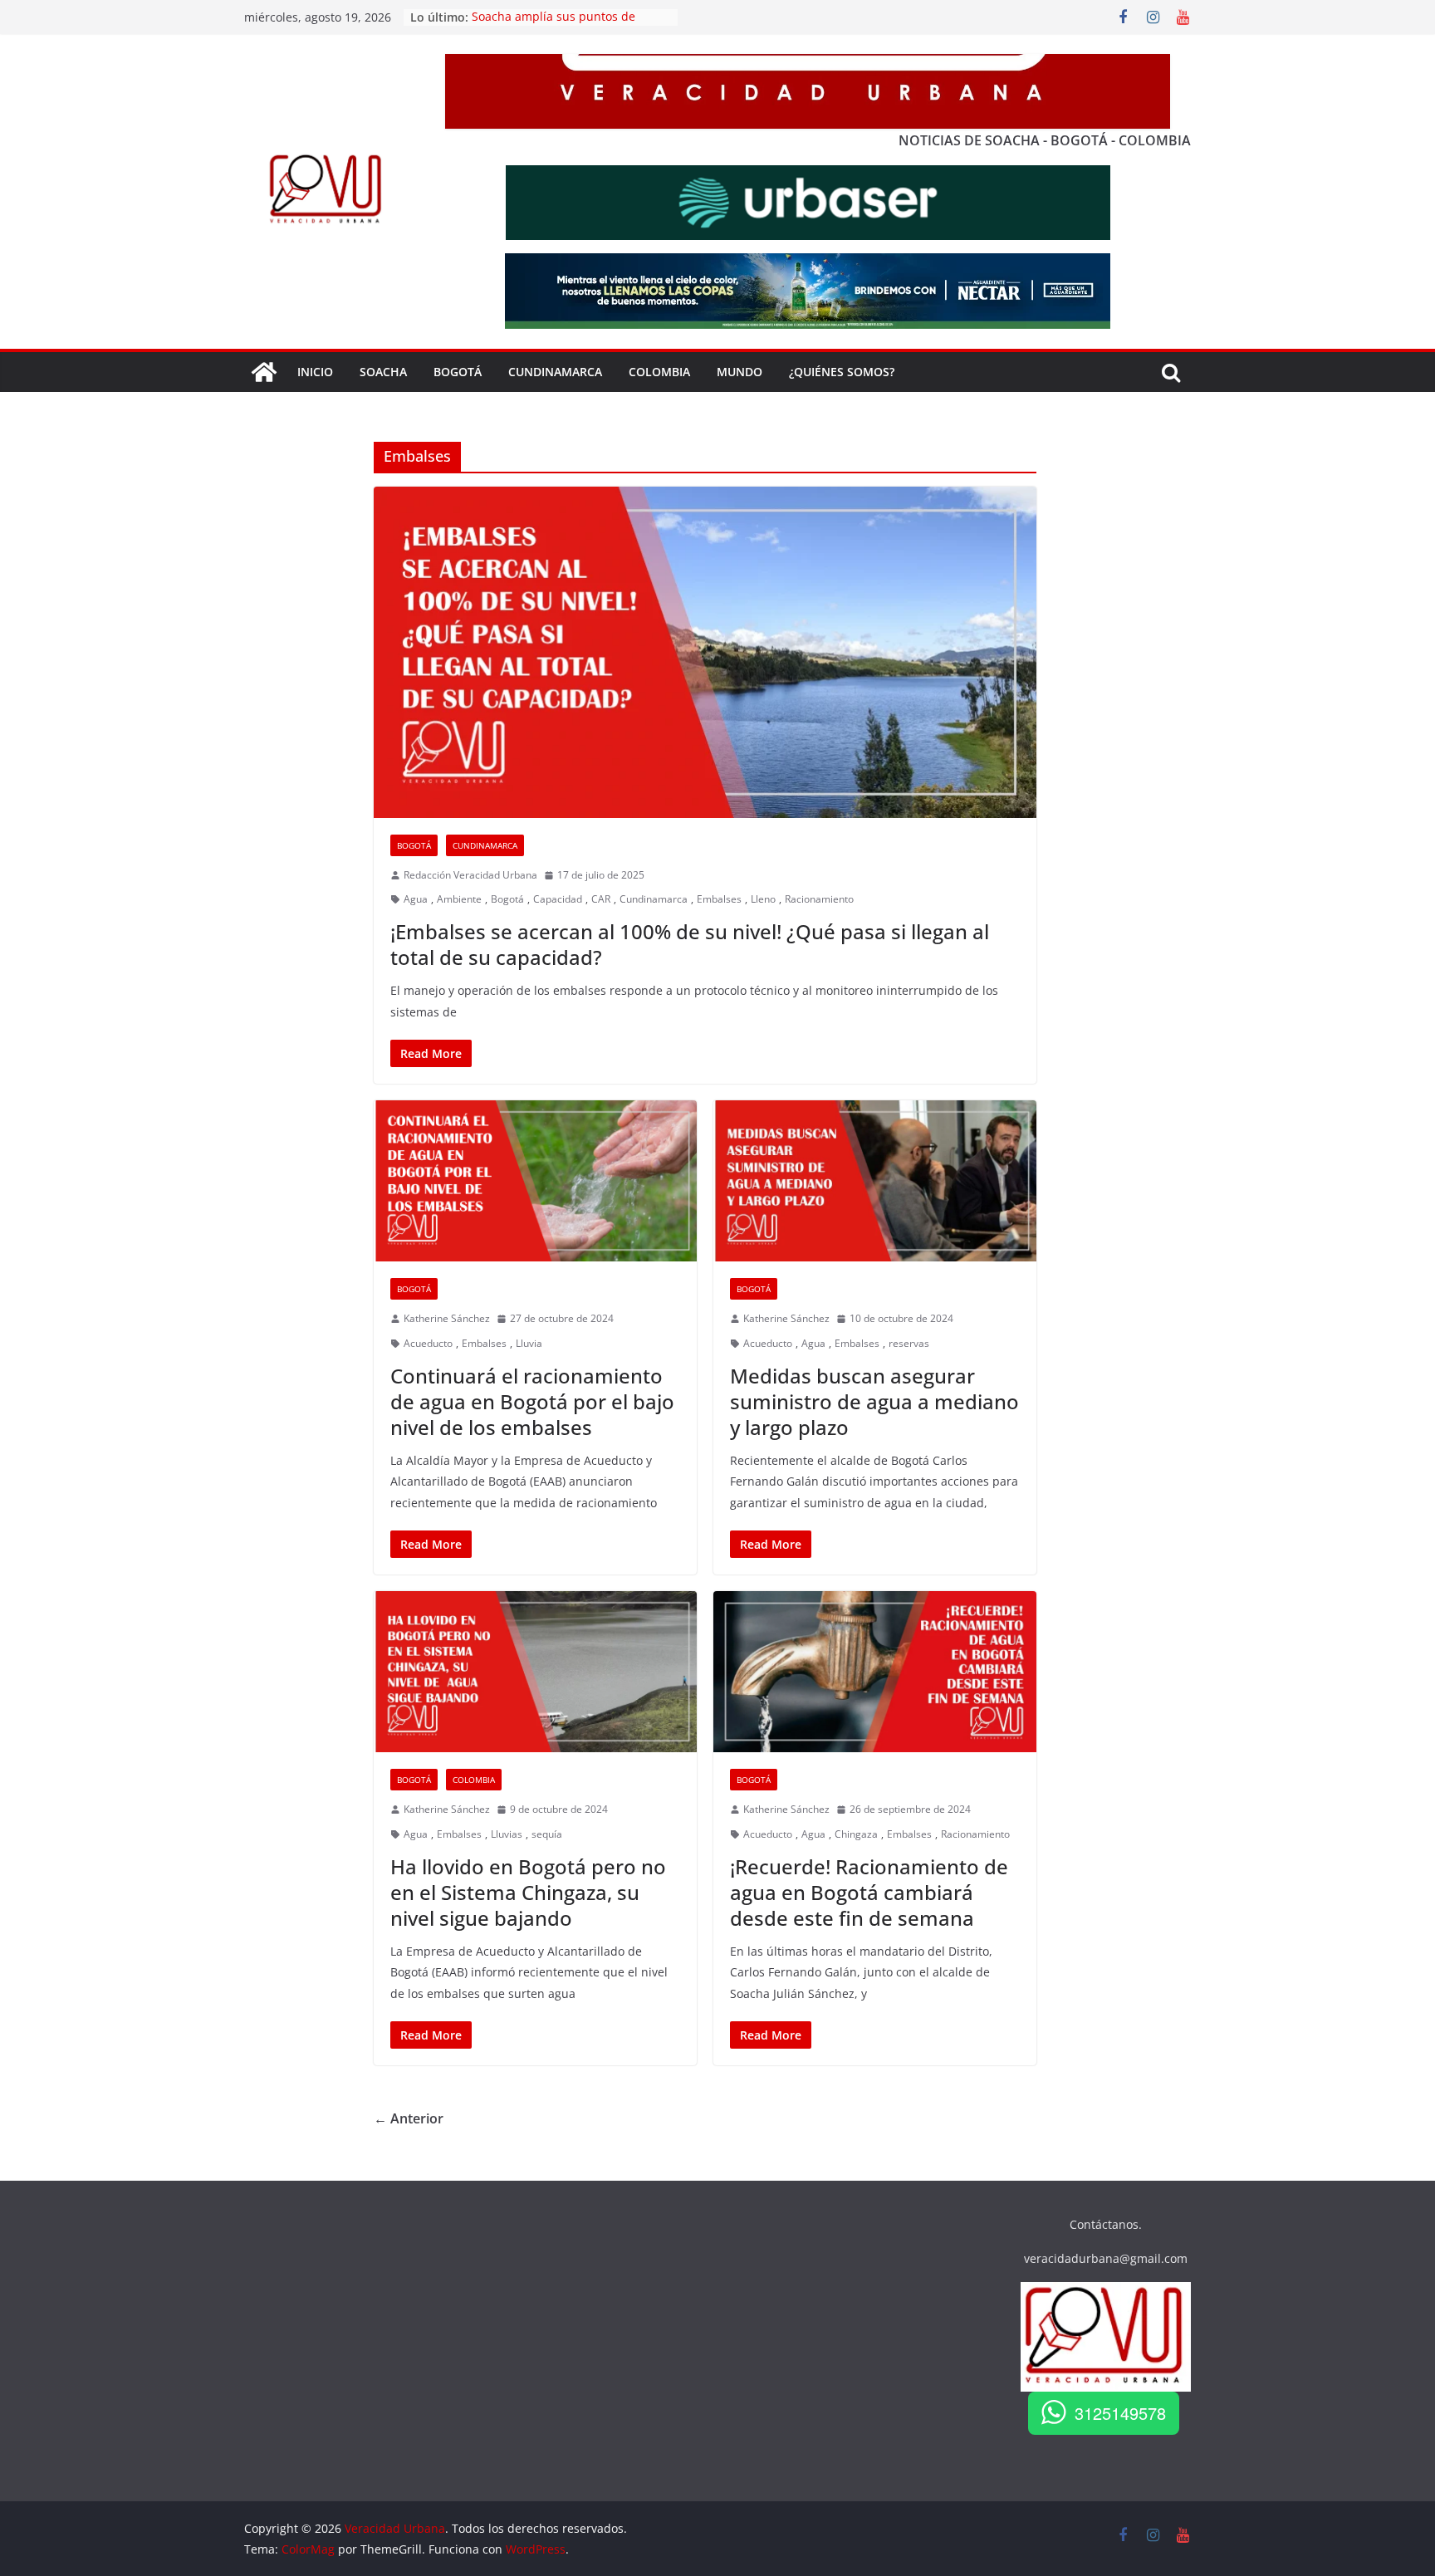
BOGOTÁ (458, 372)
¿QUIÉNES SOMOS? (842, 372)
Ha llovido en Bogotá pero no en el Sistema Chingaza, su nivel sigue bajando (528, 1892)
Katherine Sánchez (447, 1318)
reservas (909, 1343)
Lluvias (507, 1834)
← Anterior (409, 2118)
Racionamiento (819, 899)
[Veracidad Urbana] (264, 372)
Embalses (719, 899)
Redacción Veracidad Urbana (470, 875)
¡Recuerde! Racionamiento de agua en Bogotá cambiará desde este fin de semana (869, 1892)
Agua (416, 899)
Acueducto (428, 1343)
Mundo (740, 372)
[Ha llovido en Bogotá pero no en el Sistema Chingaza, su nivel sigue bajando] (535, 1672)
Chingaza (856, 1834)
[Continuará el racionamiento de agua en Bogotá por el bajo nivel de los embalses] (535, 1181)
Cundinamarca (555, 372)
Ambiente (459, 899)
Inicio (315, 372)
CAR (601, 899)
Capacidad (558, 899)
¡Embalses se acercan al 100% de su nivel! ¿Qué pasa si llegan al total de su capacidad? (690, 944)
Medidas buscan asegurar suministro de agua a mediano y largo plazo (874, 1401)
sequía (547, 1834)
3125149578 (1120, 2413)
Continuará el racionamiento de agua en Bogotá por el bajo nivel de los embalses (532, 1401)
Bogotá (414, 845)
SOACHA (383, 372)
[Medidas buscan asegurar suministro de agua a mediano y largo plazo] (875, 1181)
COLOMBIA (659, 372)
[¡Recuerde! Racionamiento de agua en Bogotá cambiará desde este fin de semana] (875, 1672)
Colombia (474, 1780)
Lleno (763, 899)
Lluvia (529, 1343)
